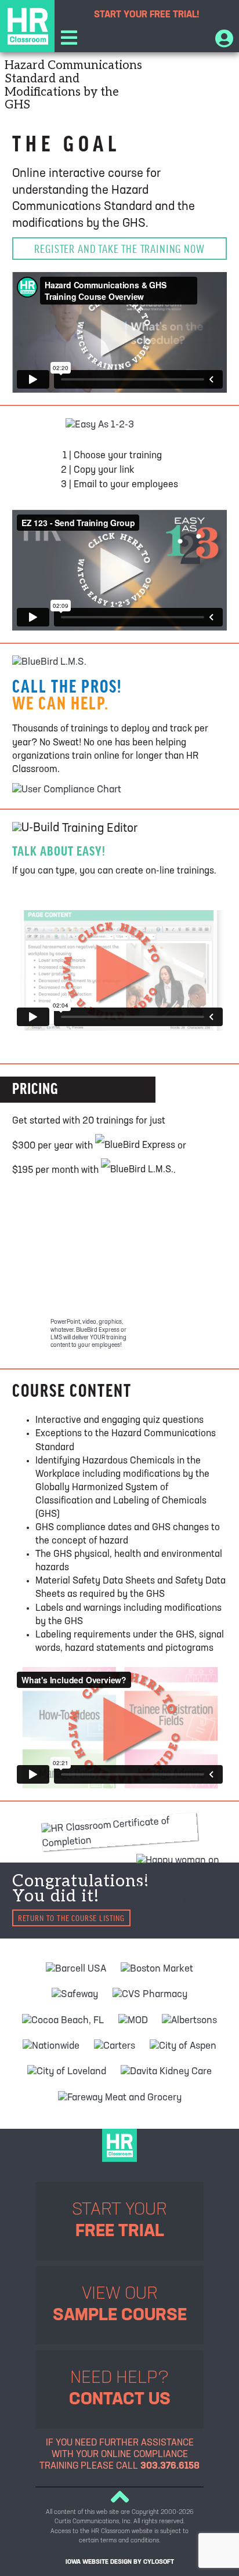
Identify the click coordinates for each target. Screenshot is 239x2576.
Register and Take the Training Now (119, 249)
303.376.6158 (170, 2466)
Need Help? (120, 2390)
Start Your (119, 2221)
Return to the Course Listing (71, 1918)
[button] (69, 40)
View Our (120, 2305)
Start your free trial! (147, 15)
